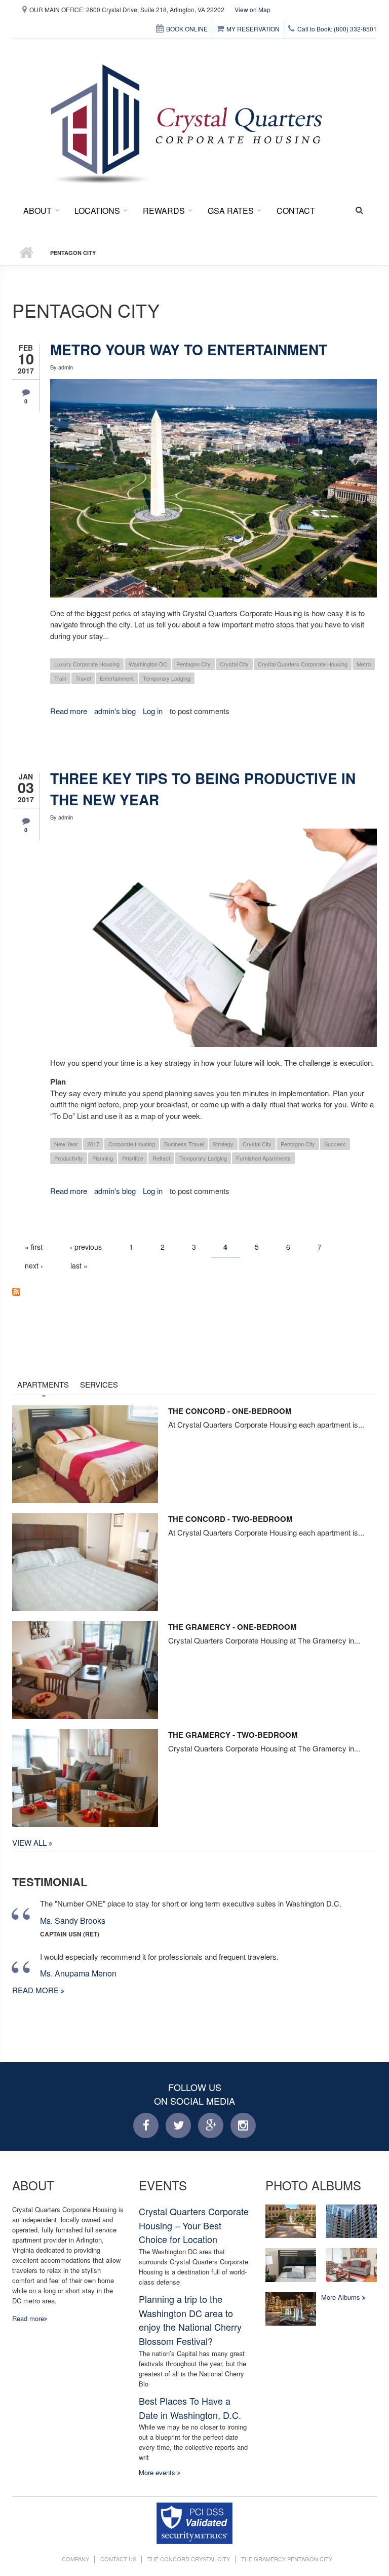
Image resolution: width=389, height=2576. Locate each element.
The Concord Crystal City (189, 2559)
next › (34, 1265)
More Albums (342, 2297)
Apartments (43, 1384)
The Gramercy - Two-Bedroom (233, 1735)
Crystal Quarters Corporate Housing (303, 664)
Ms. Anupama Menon (78, 1973)
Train (60, 678)
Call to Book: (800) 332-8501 (337, 29)
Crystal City (234, 664)
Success (335, 1144)
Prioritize (133, 1158)
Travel (83, 678)
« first (34, 1247)
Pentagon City (193, 664)
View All (30, 1842)
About (37, 211)
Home (26, 253)
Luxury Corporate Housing (87, 664)
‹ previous (86, 1247)
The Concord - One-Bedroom (230, 1411)
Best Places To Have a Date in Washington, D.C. (190, 2408)
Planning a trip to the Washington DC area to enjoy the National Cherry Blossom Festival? (190, 2320)
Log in (153, 711)
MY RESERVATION (253, 29)
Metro (364, 664)
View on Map (252, 9)
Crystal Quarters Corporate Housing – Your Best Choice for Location (194, 2225)
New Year (66, 1144)
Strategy (223, 1144)
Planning (103, 1158)
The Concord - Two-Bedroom (230, 1519)
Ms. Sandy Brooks (73, 1920)
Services (99, 1384)
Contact (296, 211)
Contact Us (118, 2559)
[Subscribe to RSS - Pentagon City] (194, 1291)
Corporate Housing (132, 1144)
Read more (69, 711)
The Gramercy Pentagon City (287, 2559)
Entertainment (117, 678)
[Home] (189, 119)
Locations (97, 211)
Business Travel (184, 1144)
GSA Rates (231, 211)
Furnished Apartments (263, 1158)
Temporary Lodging (167, 678)
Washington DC (148, 664)
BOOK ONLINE (187, 29)
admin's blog (115, 711)
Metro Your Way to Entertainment (189, 349)
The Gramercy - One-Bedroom (232, 1627)
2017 (93, 1144)
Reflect (161, 1158)
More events (158, 2472)
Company (75, 2559)
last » (79, 1265)
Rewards (164, 211)
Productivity (69, 1158)
